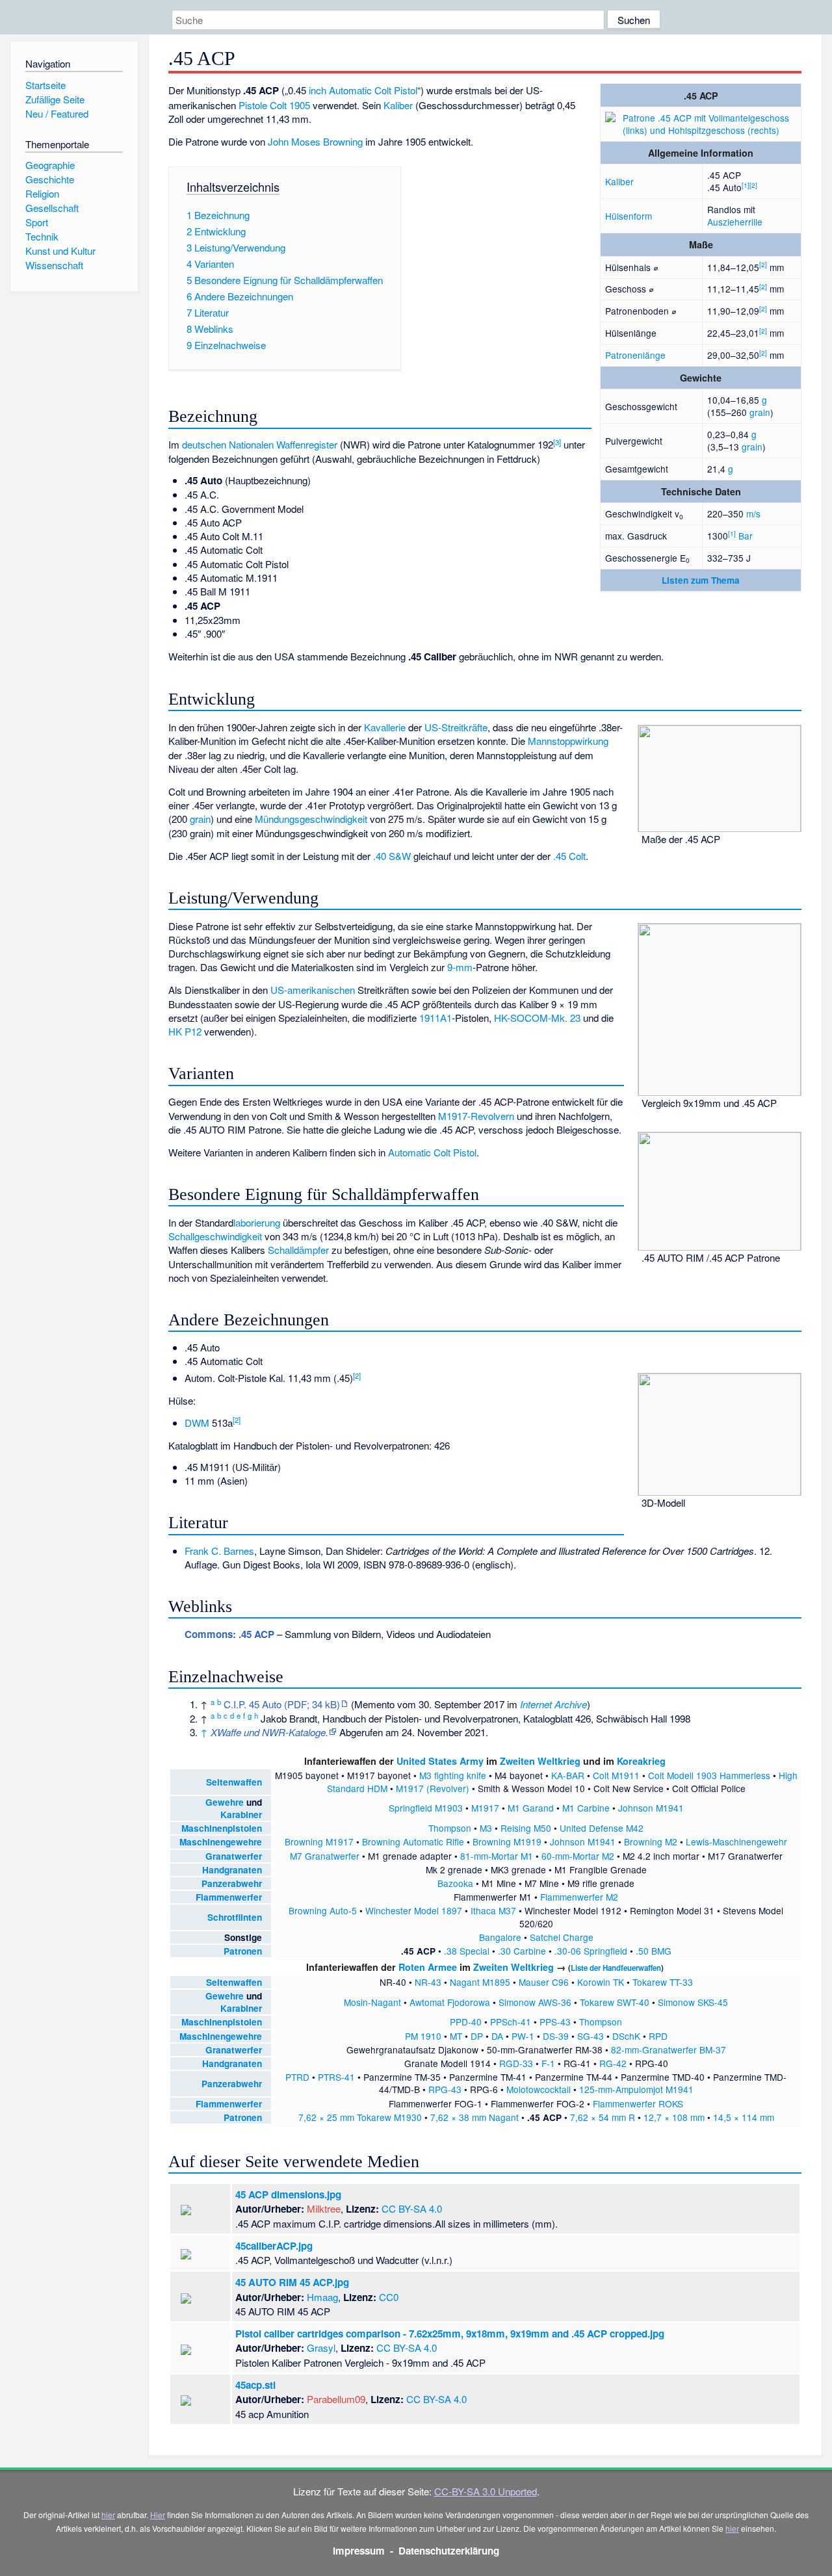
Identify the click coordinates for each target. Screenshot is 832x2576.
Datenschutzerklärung (449, 2551)
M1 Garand (531, 1808)
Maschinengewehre (221, 1842)
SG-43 (591, 2036)
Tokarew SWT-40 (615, 2002)
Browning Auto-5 (323, 1910)
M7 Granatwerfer (325, 1856)
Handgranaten (232, 1870)
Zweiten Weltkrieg (540, 1761)
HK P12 (185, 1031)
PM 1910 (423, 2036)
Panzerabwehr (232, 1883)
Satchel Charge (562, 1937)
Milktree (324, 2208)
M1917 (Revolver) (433, 1788)
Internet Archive (553, 1704)
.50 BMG (654, 1951)
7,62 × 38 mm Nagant (474, 2117)
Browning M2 (651, 1841)
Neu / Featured (57, 113)
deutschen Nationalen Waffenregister (260, 444)
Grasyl (321, 2348)
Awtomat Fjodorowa (450, 2002)
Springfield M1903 (426, 1808)
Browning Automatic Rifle (413, 1841)
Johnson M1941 (651, 1808)
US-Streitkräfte (456, 727)
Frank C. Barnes (219, 1551)
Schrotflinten (235, 1917)
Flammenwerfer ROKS (638, 2103)
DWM (197, 1423)
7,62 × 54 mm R (603, 2117)
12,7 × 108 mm (674, 2117)
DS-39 (556, 2036)
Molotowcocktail (539, 2089)
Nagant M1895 (480, 1982)
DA (497, 2036)
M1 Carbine (586, 1808)
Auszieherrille (735, 222)
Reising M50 (526, 1828)
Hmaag (322, 2297)
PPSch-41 (511, 2022)
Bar (746, 536)
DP (477, 2036)
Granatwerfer (234, 1856)
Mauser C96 (544, 1982)
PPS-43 (555, 2022)
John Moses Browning (315, 141)
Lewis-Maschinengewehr (736, 1841)
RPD (658, 2036)
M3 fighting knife (453, 1775)
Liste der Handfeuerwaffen (616, 1968)
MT (456, 2036)
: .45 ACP (229, 1634)
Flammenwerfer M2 (579, 1897)
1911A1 (435, 1018)
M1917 (485, 1808)
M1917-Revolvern (476, 1116)
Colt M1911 (616, 1775)
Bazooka (455, 1883)
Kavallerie (385, 727)
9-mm (460, 967)
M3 (486, 1828)
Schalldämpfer (298, 1250)
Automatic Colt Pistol (373, 90)
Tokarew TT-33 (663, 1982)
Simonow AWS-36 (535, 2002)
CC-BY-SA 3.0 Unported (486, 2491)
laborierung (257, 1222)
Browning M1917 (319, 1841)
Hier (158, 2515)
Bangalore (500, 1937)
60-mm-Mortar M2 (578, 1856)
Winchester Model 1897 (414, 1910)
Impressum (359, 2551)
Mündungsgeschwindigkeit (311, 819)
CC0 (389, 2297)
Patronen (243, 1951)
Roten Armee (428, 1967)
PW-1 (523, 2036)
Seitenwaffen (234, 1782)
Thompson (450, 1828)
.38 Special (467, 1951)
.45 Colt (569, 856)
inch (318, 90)
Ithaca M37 (493, 1910)
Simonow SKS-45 (693, 2002)
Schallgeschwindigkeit (215, 1236)
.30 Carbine (522, 1951)
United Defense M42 (602, 1828)
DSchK (626, 2036)
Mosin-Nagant (372, 2002)
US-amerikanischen (313, 990)
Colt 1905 (290, 105)
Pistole (253, 105)
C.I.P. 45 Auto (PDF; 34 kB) (282, 1704)
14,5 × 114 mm (744, 2117)
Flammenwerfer (229, 1897)
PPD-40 (466, 2022)
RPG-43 (445, 2089)
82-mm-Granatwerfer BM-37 (669, 2049)
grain (760, 412)
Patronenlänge (635, 355)
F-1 (548, 2063)
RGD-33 (516, 2063)
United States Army (440, 1761)
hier (108, 2515)
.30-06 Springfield (591, 1951)
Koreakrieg (641, 1761)
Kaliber (619, 181)
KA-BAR (568, 1775)
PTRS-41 (336, 2077)
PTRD (297, 2077)
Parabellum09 (336, 2399)
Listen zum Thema (701, 580)
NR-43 (428, 1982)
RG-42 (613, 2063)
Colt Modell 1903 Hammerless (709, 1775)
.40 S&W (392, 856)
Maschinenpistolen (222, 1828)
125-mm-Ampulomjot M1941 (636, 2089)
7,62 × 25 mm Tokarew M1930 (360, 2117)
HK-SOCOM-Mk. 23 (537, 1018)
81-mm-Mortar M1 (497, 1856)
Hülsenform (629, 216)
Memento (374, 1704)
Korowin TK (601, 1982)
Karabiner (241, 1815)
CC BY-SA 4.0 (412, 2208)
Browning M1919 (507, 1841)
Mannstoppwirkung (568, 741)
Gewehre (225, 1802)
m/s (753, 514)
